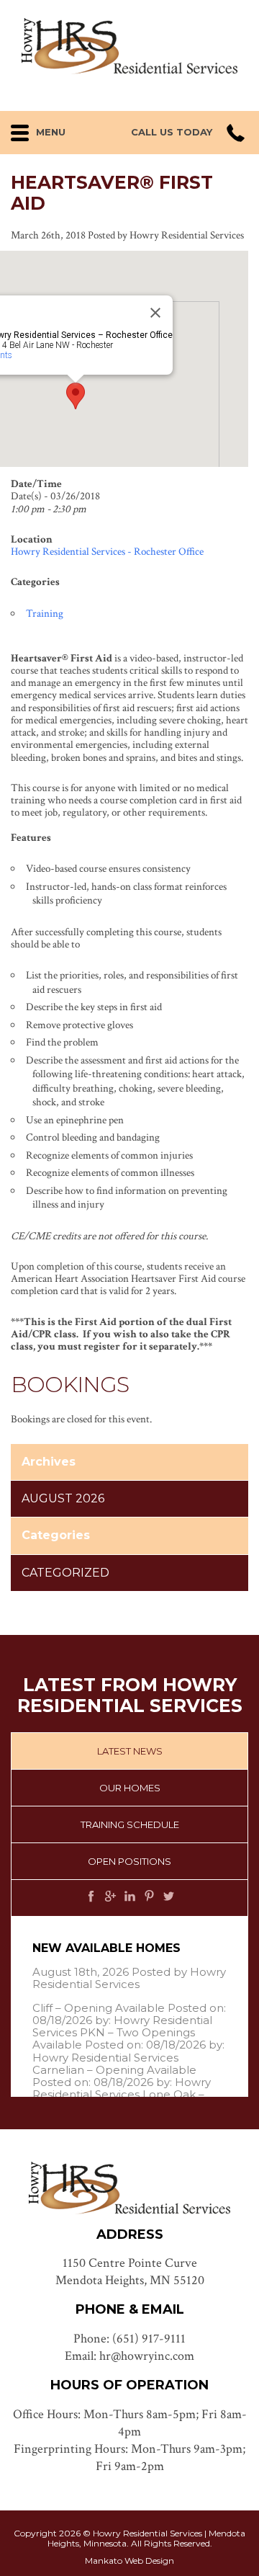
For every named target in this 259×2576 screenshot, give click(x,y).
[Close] (155, 313)
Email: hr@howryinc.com (129, 2356)
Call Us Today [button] (172, 132)
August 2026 (63, 1498)
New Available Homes (106, 1948)
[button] (50, 129)
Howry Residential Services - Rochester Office (107, 552)
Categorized (65, 1573)
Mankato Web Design (129, 2561)
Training (45, 614)
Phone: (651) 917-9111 (129, 2339)
